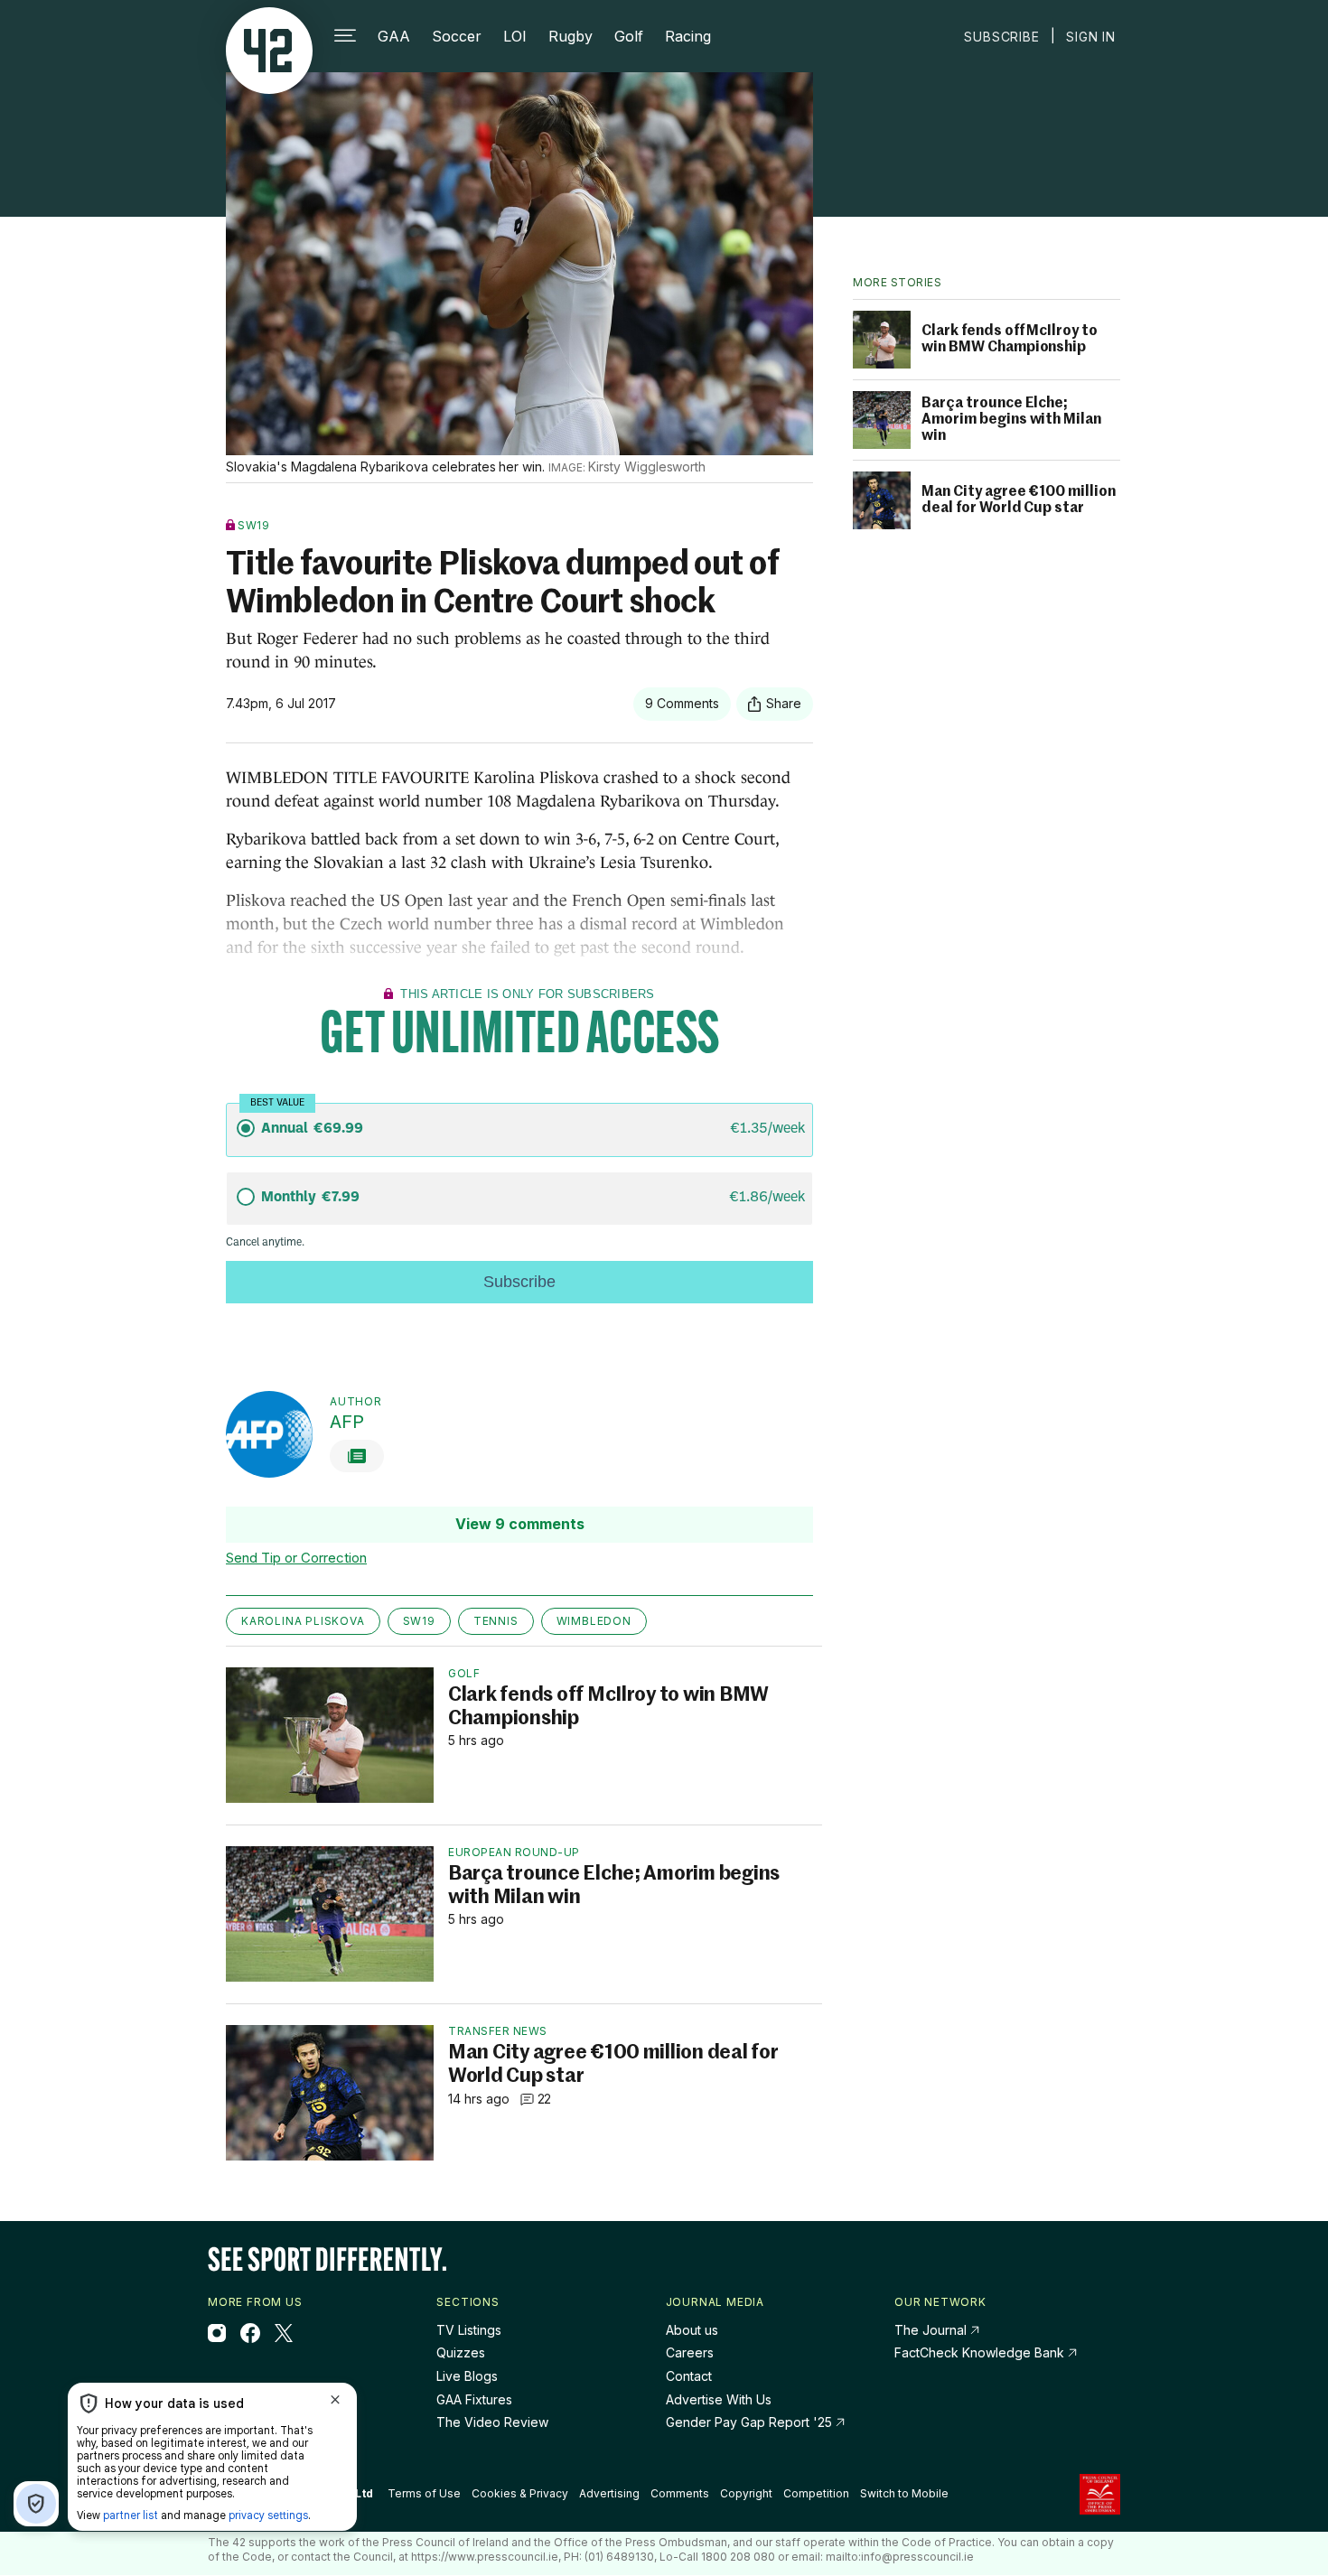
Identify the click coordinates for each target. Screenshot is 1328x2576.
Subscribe (1001, 37)
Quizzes (461, 2352)
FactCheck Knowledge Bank (981, 2352)
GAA (394, 36)
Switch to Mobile (904, 2494)
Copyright (746, 2493)
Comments (680, 2493)
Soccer (457, 36)
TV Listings (469, 2330)
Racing (688, 36)
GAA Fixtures (474, 2399)
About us (692, 2330)
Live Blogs (467, 2376)
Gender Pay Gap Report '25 (751, 2422)
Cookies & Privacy (520, 2493)
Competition (816, 2493)
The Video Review (492, 2422)
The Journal (931, 2330)
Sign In (1091, 37)
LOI (515, 36)
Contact (689, 2376)
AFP (346, 1422)
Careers (690, 2352)
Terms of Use (424, 2493)
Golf (629, 36)
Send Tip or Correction (296, 1558)
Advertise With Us (719, 2399)
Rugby (570, 36)
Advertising (609, 2493)
